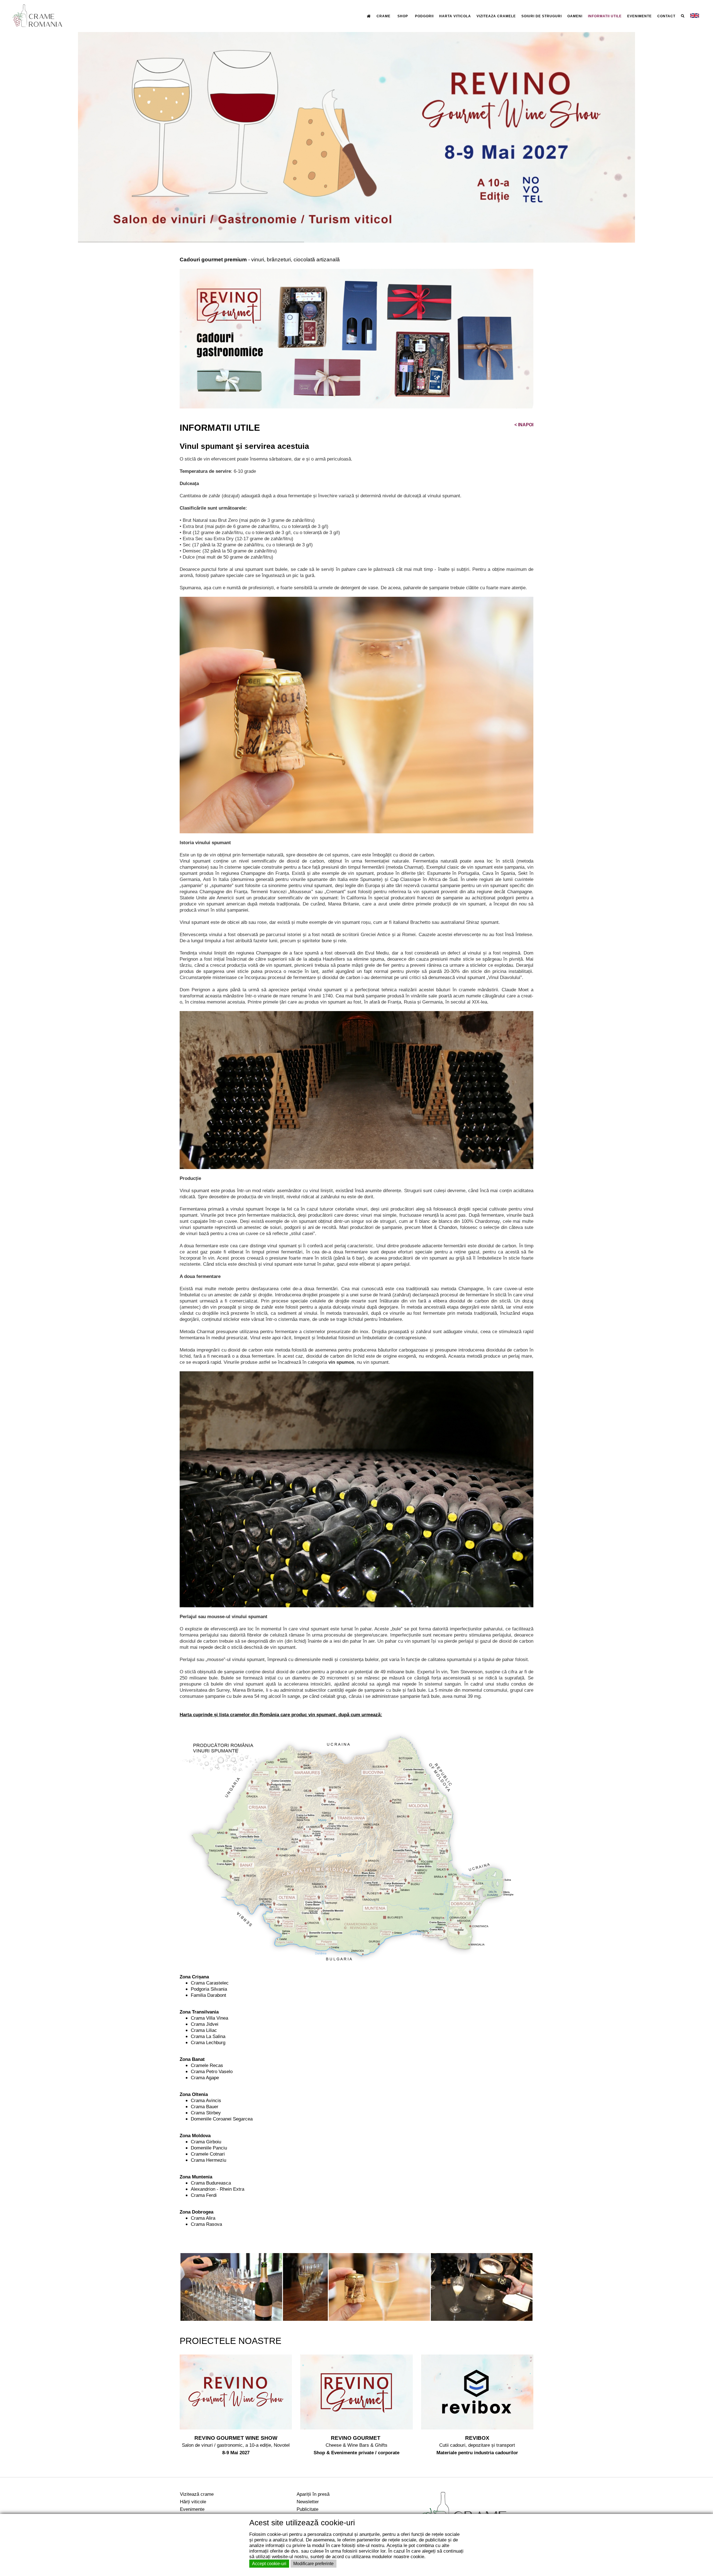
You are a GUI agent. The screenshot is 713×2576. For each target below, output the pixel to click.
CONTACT (666, 16)
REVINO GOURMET (356, 2438)
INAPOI (524, 425)
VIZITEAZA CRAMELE (496, 16)
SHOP (403, 16)
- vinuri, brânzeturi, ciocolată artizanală (260, 260)
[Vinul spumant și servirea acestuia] (231, 2287)
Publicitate (307, 2509)
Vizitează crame (197, 2494)
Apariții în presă (313, 2494)
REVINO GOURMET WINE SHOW (236, 2438)
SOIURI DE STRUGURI (542, 16)
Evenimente (192, 2509)
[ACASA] (369, 16)
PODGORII (424, 16)
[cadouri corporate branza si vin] (356, 338)
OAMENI (575, 16)
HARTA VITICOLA (455, 16)
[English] (695, 16)
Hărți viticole (193, 2502)
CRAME (384, 16)
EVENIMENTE (639, 16)
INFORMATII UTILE (605, 16)
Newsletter (308, 2502)
